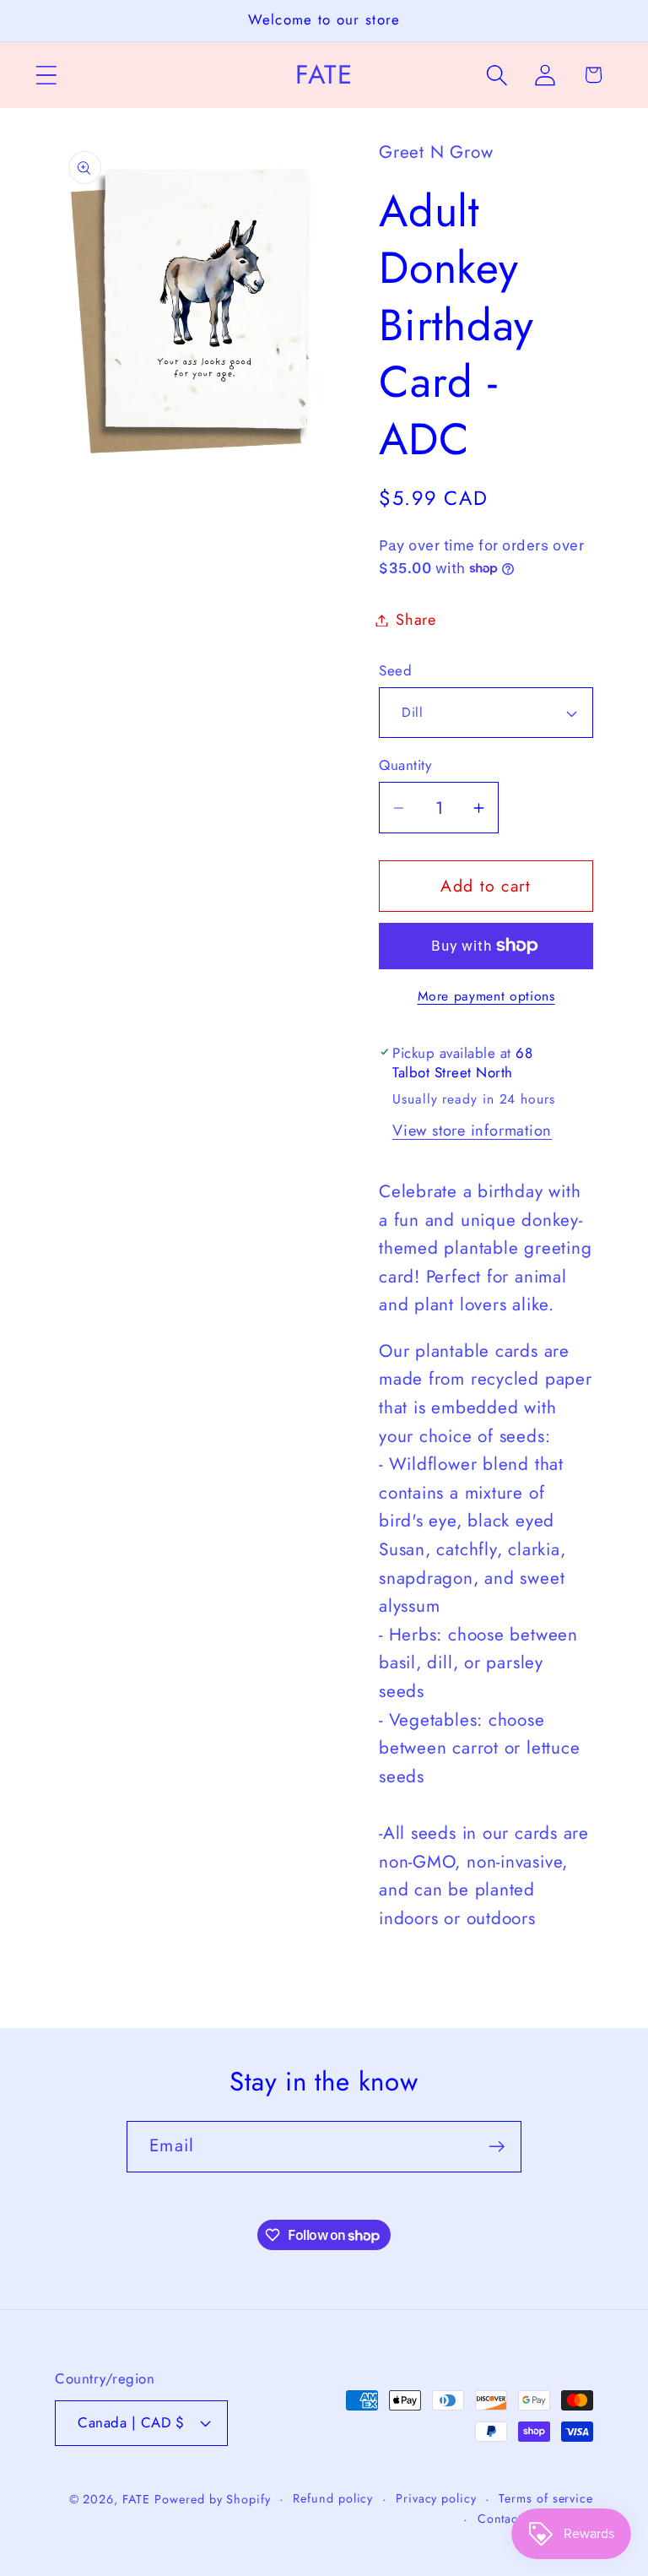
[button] (46, 75)
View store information (472, 1131)
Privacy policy (436, 2498)
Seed (395, 671)
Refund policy (333, 2498)
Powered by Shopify (212, 2499)
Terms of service (546, 2498)
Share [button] (416, 620)
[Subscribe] (497, 2147)
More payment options (486, 996)
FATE (136, 2499)
